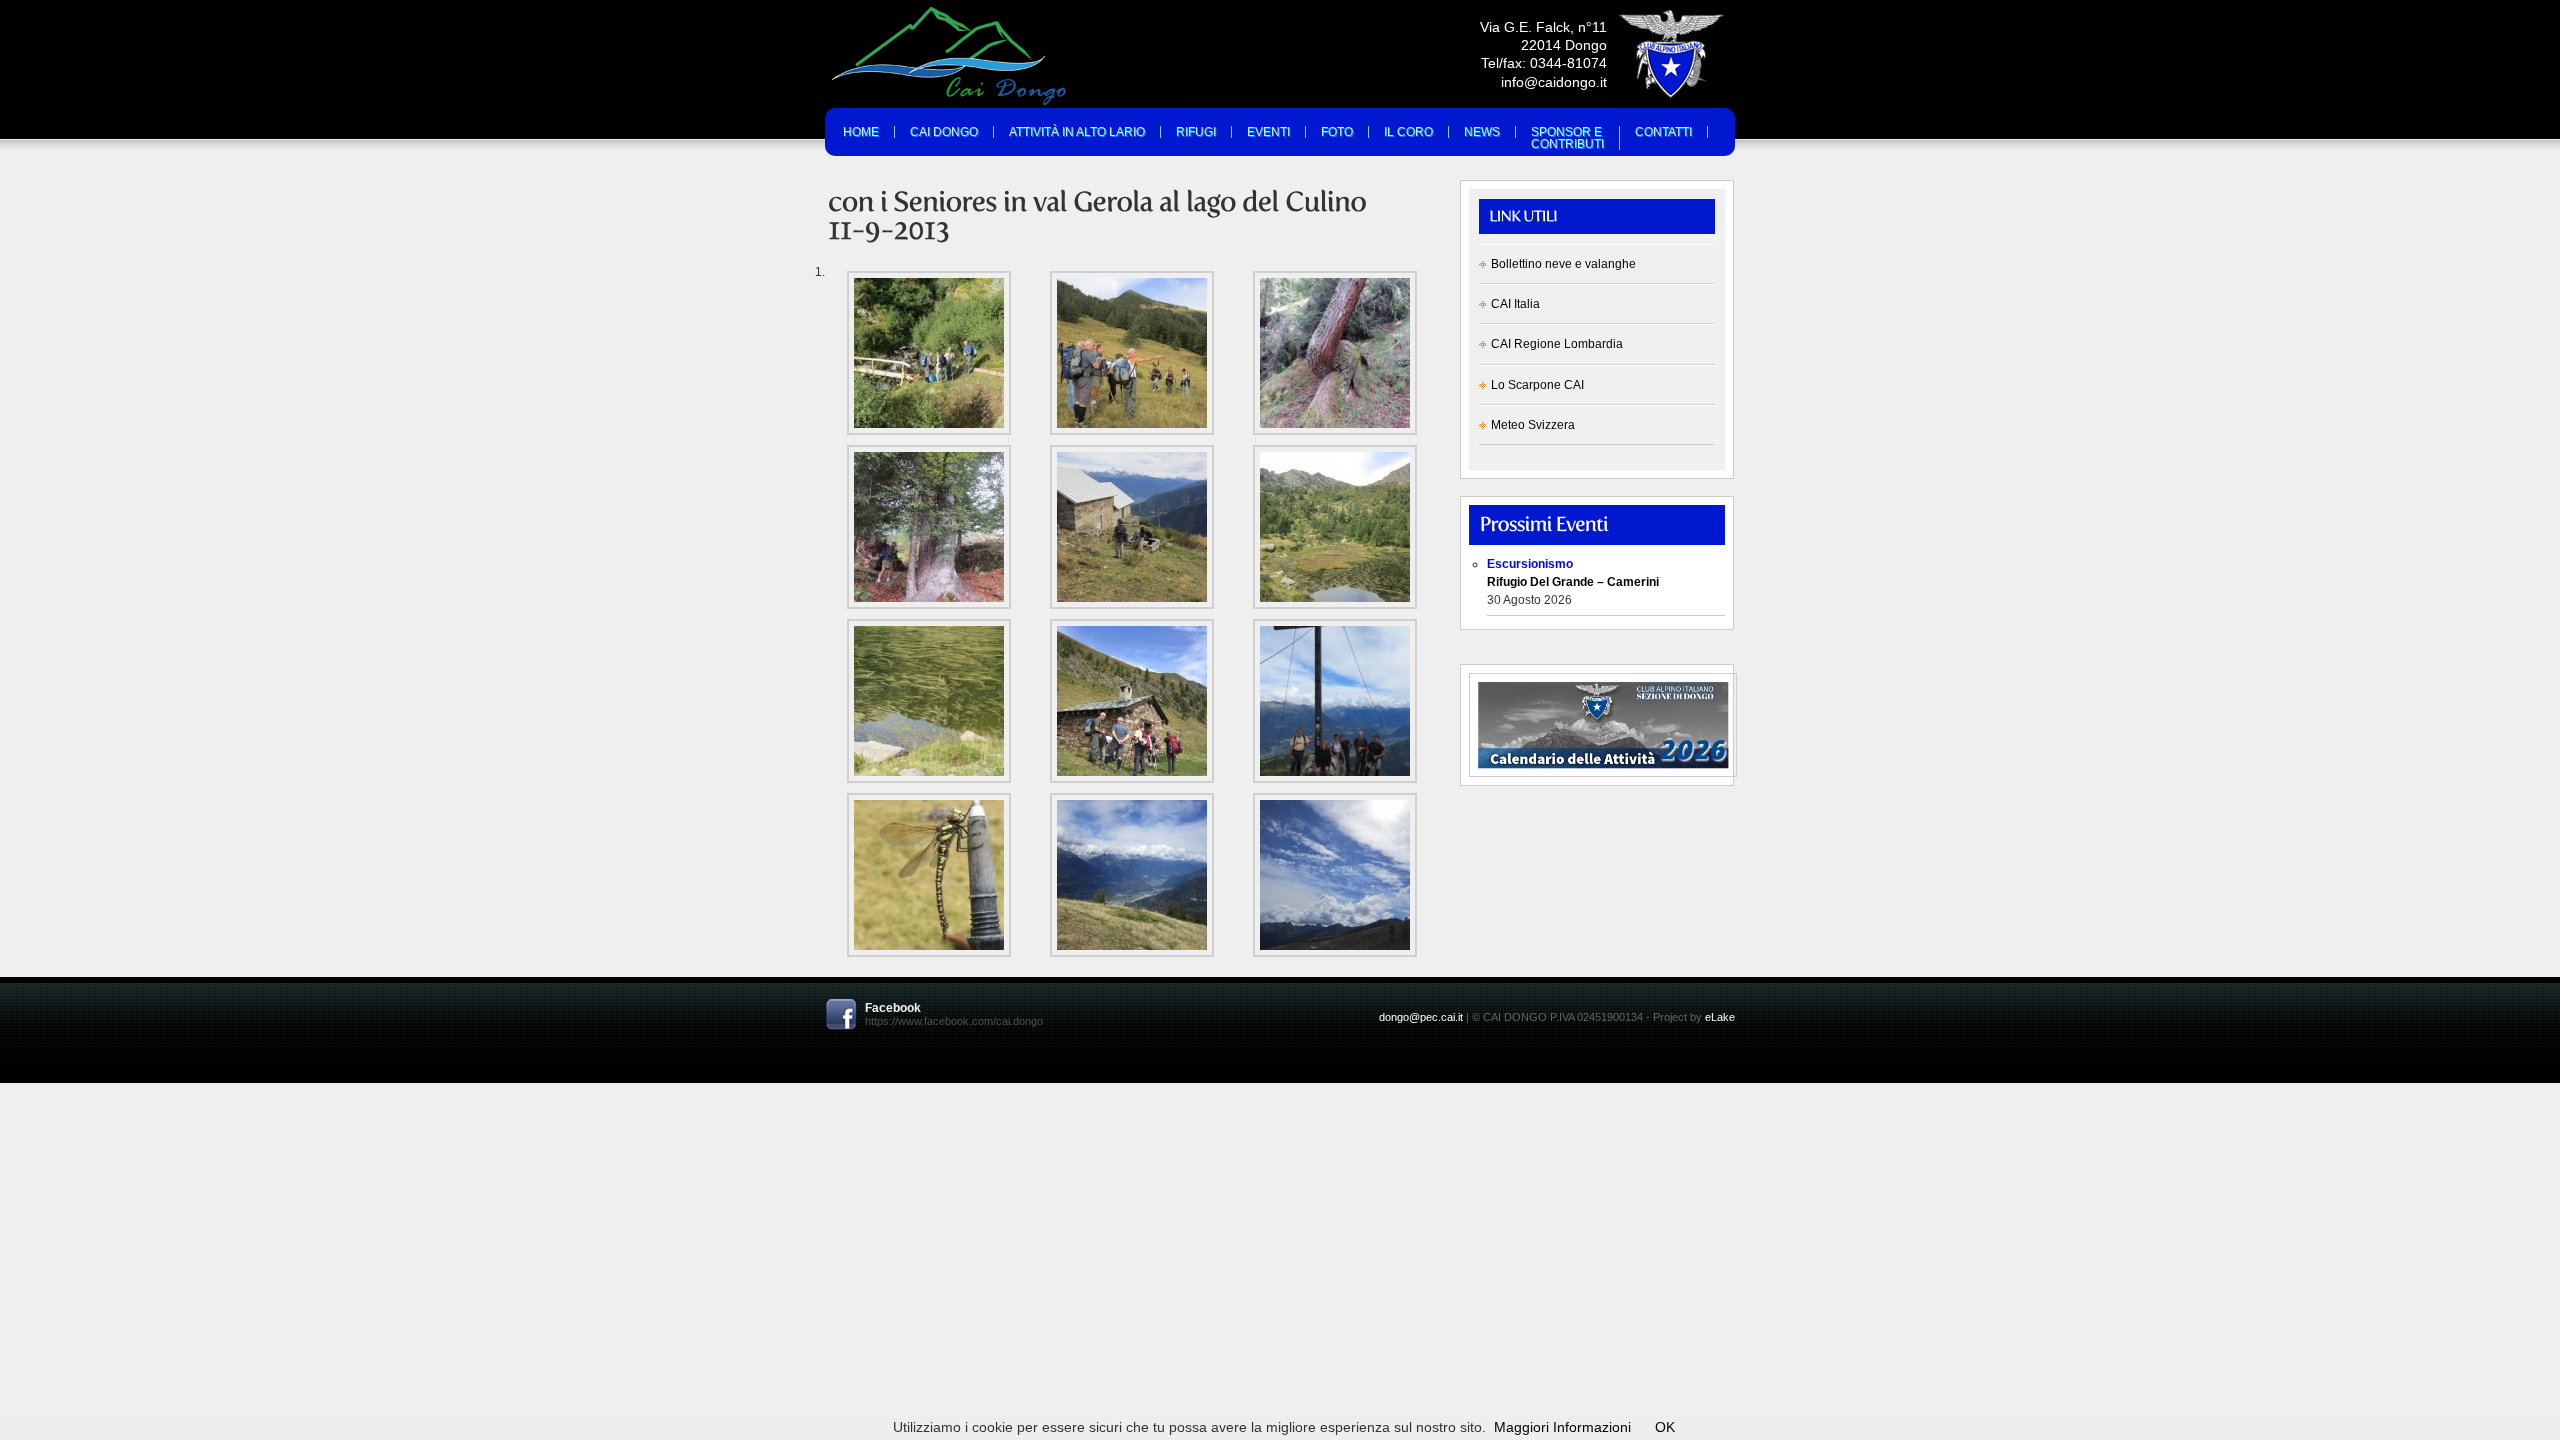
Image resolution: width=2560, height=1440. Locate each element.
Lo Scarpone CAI (1537, 385)
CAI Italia (1515, 304)
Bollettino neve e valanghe (1563, 264)
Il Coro (1408, 132)
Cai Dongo (944, 132)
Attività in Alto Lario (1077, 132)
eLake (1720, 1017)
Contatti (1663, 132)
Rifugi (1196, 132)
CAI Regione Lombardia (1557, 344)
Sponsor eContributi (1567, 138)
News (1482, 132)
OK (1665, 1427)
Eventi (1268, 132)
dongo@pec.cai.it (1421, 1017)
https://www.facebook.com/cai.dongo (954, 1021)
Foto (1337, 132)
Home (861, 132)
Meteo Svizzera (1533, 425)
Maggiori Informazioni (1562, 1427)
